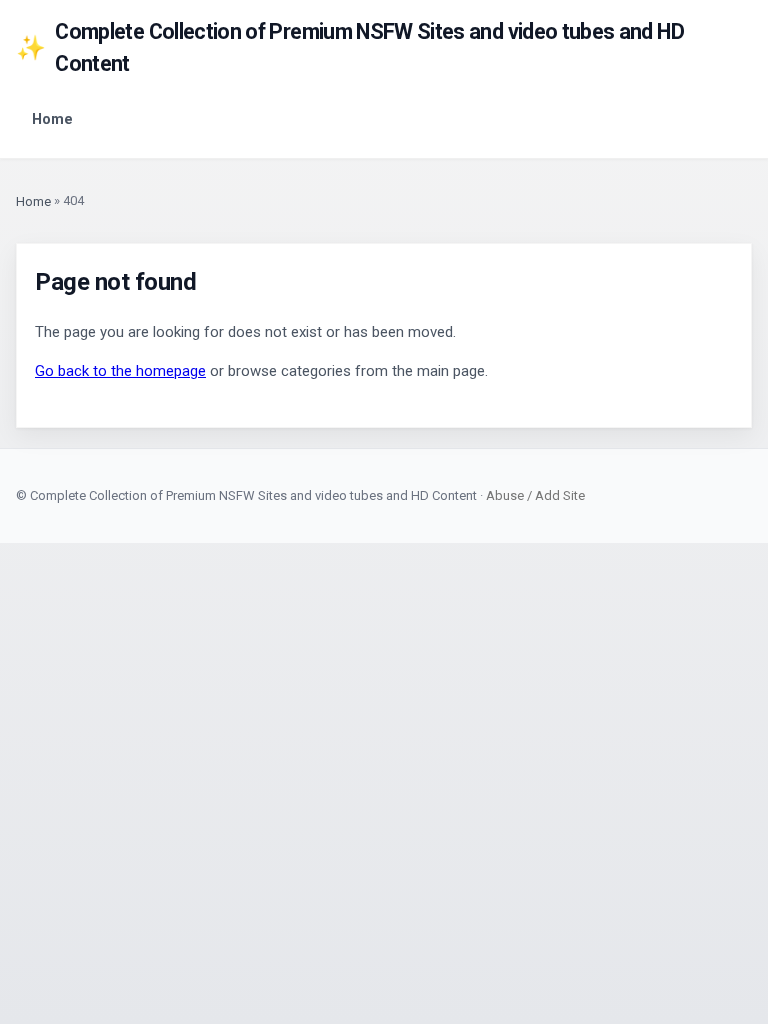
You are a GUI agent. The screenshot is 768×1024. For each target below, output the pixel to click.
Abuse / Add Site (535, 495)
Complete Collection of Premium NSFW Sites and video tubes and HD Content (350, 47)
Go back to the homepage (120, 371)
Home (52, 119)
